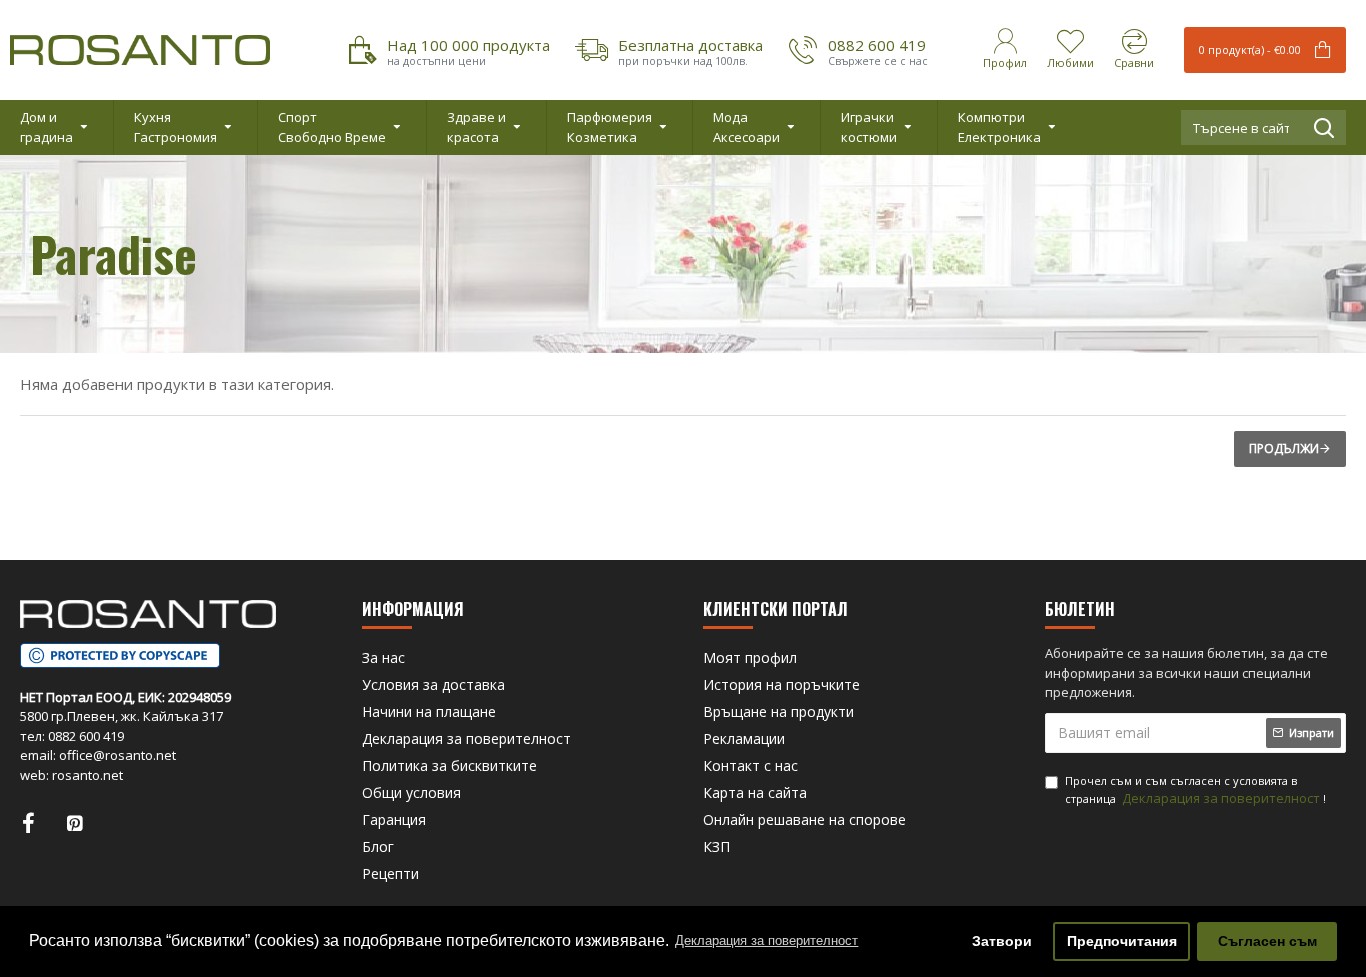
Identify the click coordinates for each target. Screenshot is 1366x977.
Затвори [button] (1002, 941)
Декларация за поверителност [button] (766, 940)
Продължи (1284, 448)
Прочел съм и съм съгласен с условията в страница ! (1195, 790)
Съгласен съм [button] (1267, 941)
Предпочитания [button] (1122, 941)
